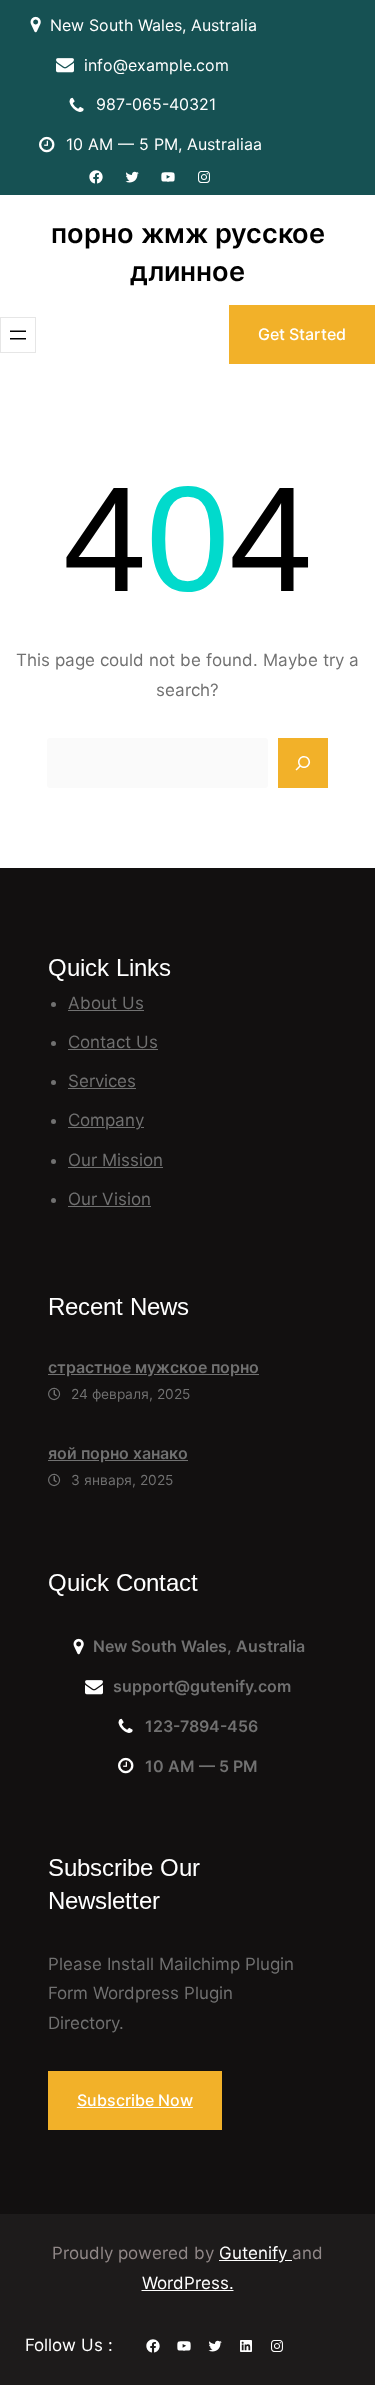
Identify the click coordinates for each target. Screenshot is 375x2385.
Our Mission (115, 1160)
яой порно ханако (118, 1453)
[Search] (303, 763)
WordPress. (188, 2283)
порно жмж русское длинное (188, 252)
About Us (106, 1003)
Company (106, 1120)
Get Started (302, 334)
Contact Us (113, 1042)
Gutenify (255, 2253)
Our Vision (109, 1199)
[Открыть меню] (18, 335)
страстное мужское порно (153, 1367)
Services (102, 1081)
